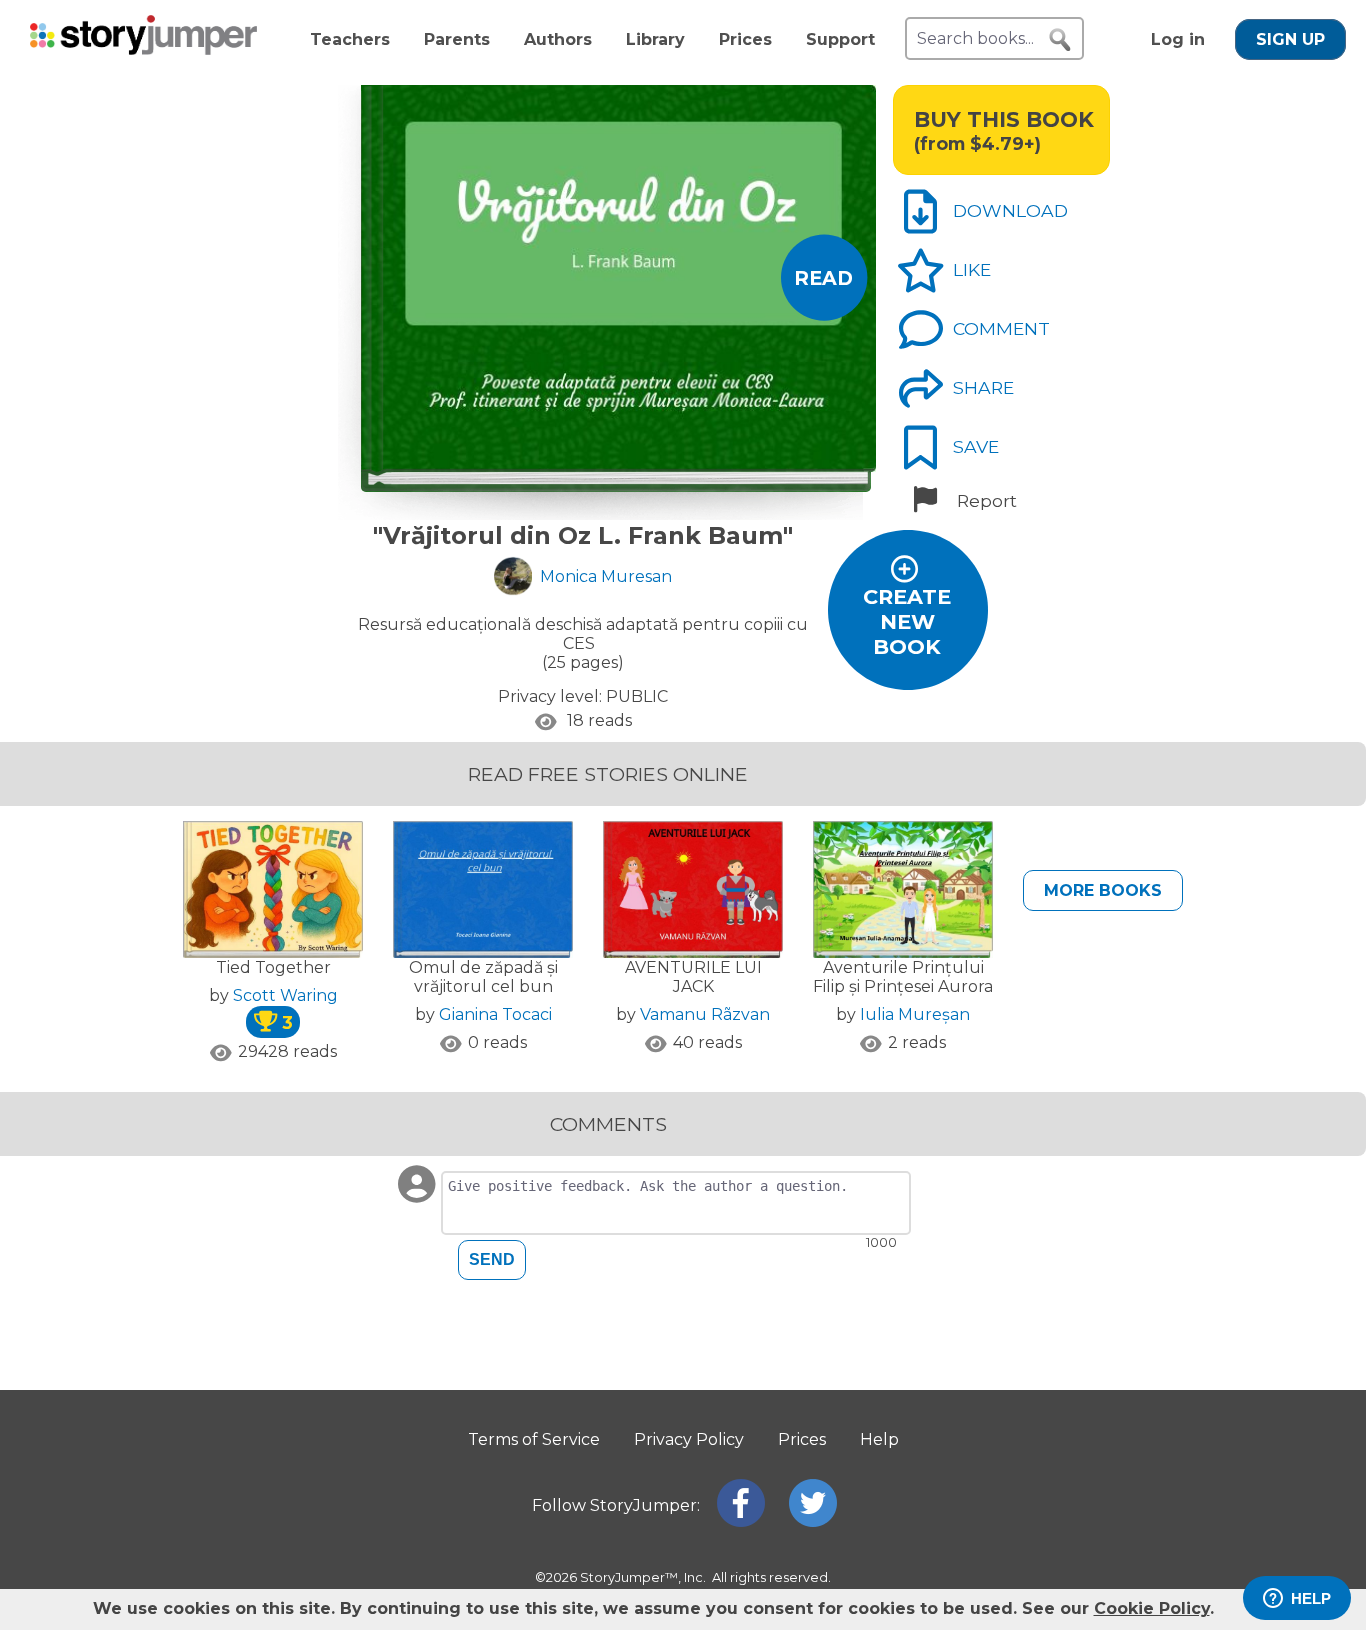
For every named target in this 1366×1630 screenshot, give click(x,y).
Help (879, 1439)
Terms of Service (534, 1439)
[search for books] (1060, 40)
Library (655, 39)
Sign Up (1290, 39)
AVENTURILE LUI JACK (693, 977)
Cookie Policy (1152, 1608)
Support (840, 39)
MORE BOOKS (1103, 890)
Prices (745, 39)
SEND (492, 1259)
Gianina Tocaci (495, 1014)
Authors (558, 39)
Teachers (350, 39)
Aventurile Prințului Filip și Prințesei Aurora (903, 977)
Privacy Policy (689, 1439)
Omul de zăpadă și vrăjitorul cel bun (483, 977)
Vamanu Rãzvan (705, 1014)
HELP (1311, 1598)
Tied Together (273, 967)
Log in (1178, 39)
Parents (457, 39)
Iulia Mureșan (915, 1014)
